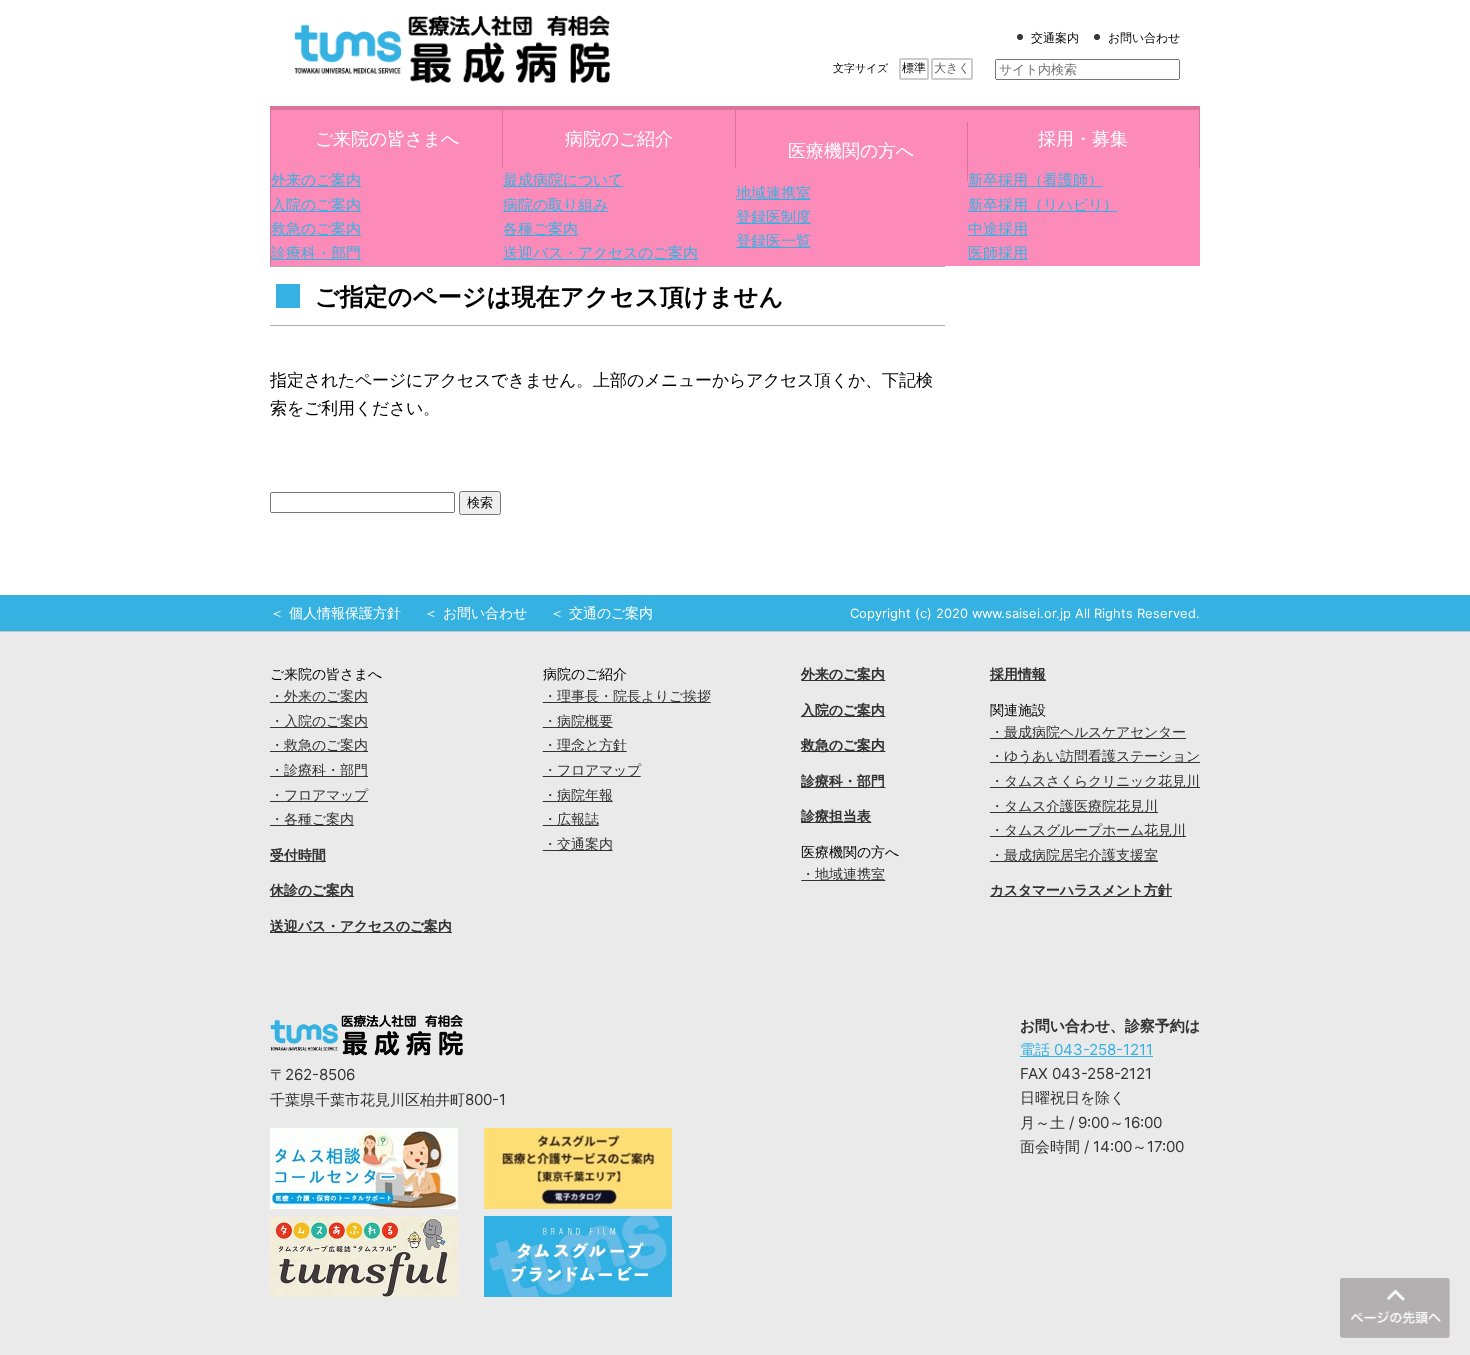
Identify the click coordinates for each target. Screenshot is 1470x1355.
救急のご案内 (316, 228)
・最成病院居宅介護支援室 (1074, 855)
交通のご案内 (611, 613)
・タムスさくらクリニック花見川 (1095, 781)
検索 (480, 502)
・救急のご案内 (319, 745)
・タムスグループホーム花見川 (1088, 830)
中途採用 (998, 228)
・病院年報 (578, 795)
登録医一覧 (773, 240)
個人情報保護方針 (345, 613)
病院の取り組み (555, 204)
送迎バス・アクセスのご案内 (600, 252)
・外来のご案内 (319, 696)
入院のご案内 (316, 204)
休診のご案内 (312, 890)
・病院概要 (578, 721)
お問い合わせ (1144, 37)
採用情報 (1018, 674)
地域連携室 (773, 192)
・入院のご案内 (319, 721)
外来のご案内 (316, 179)
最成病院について (563, 179)
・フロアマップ (319, 795)
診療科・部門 (316, 252)
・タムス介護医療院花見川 (1074, 806)
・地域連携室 (843, 874)
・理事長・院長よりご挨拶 (627, 696)
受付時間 (298, 855)
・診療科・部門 (319, 770)
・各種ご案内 (312, 819)
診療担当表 (836, 816)
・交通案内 (578, 844)
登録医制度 (773, 216)
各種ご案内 (540, 228)
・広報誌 (571, 819)
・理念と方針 (585, 745)
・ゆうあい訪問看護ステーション (1095, 756)
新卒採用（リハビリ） (1043, 204)
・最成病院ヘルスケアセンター (1088, 732)
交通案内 (1055, 37)
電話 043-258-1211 (1086, 1049)
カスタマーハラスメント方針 (1081, 890)
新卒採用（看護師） (1035, 179)
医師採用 (998, 252)
